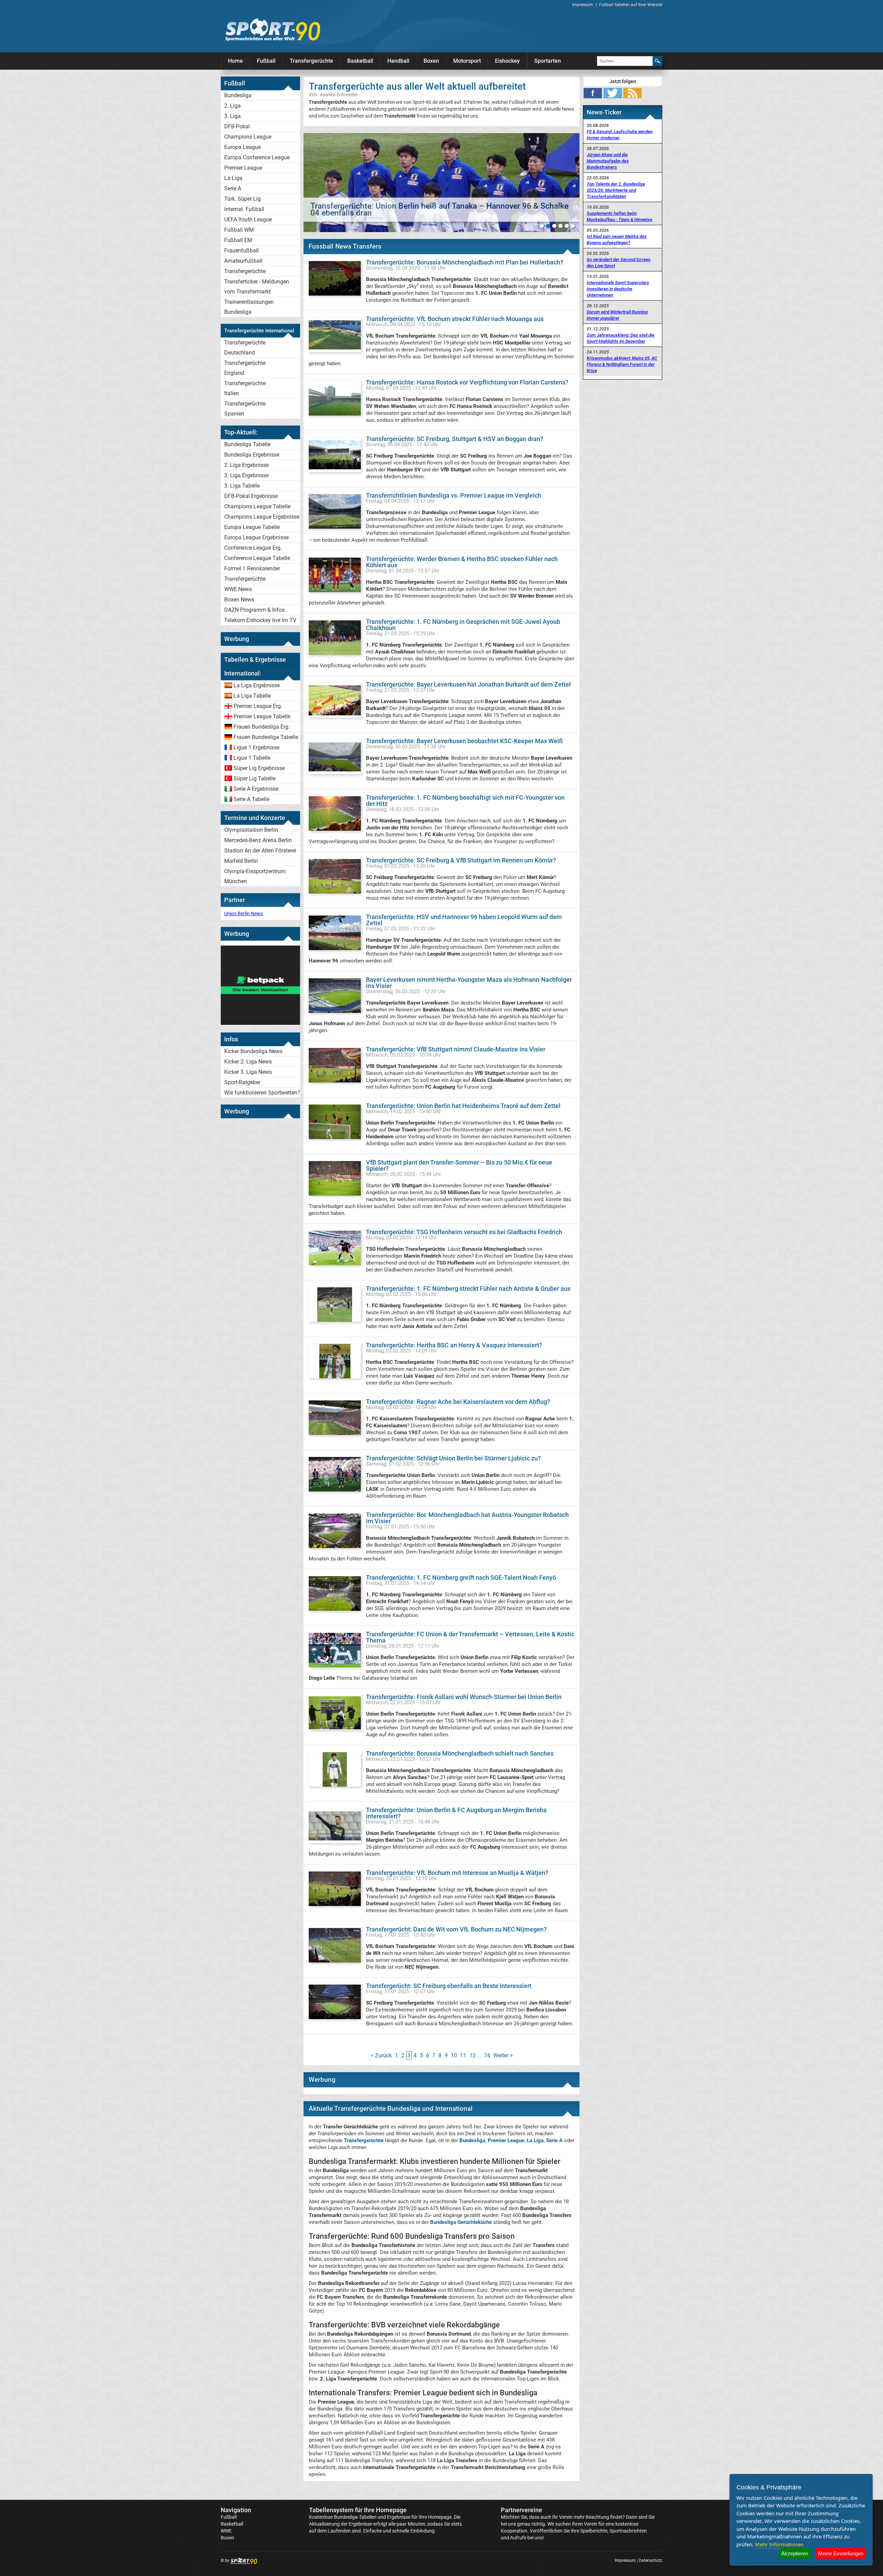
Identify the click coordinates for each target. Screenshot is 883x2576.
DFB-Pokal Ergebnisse (251, 496)
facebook (593, 93)
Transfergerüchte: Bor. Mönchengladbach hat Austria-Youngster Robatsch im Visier (467, 1518)
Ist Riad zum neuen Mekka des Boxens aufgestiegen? (617, 239)
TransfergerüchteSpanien (245, 409)
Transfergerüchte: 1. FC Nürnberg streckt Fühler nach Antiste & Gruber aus (468, 1289)
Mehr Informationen (779, 2544)
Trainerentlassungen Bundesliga (249, 307)
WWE (226, 2531)
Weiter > (503, 2055)
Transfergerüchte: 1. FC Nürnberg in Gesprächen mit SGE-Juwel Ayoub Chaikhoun (463, 625)
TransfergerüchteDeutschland (245, 348)
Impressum (583, 5)
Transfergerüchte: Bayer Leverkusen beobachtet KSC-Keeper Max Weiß (464, 741)
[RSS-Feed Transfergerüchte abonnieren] (632, 93)
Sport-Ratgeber (242, 1082)
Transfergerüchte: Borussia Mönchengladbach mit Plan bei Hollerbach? (465, 262)
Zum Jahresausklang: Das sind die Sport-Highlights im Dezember (621, 338)
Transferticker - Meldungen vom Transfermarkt (257, 287)
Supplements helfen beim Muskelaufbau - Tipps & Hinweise (619, 216)
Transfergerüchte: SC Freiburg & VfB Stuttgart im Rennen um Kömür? (461, 860)
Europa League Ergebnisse (256, 537)
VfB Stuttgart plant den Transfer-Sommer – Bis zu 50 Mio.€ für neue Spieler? (459, 1165)
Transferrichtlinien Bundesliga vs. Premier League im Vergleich (454, 495)
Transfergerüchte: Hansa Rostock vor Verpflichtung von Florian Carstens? (467, 382)
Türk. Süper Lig (242, 199)
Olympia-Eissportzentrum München (255, 876)
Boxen (431, 61)
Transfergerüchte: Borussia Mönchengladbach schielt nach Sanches (460, 1753)
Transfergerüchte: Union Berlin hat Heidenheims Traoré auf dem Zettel (463, 1106)
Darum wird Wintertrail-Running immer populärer (617, 315)
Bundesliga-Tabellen (355, 2517)
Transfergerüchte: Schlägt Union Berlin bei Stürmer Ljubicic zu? (453, 1458)
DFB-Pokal (237, 126)
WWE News (238, 589)
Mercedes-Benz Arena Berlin (258, 840)
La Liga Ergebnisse (257, 685)
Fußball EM (238, 240)
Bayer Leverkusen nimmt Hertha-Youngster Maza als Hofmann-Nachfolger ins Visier (469, 983)
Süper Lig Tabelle (255, 778)
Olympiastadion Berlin (251, 830)
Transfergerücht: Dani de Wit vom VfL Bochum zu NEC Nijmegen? (456, 1929)
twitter (613, 93)
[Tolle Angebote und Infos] (260, 1023)
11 (463, 2055)
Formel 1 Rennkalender (252, 568)
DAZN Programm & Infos (254, 610)
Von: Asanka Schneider (333, 94)
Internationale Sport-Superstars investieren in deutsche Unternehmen (618, 289)
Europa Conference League (257, 157)
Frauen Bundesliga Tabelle (266, 737)
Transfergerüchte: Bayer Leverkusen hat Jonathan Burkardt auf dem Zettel (468, 684)
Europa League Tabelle (252, 527)
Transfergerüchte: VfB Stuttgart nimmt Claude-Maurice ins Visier (456, 1049)
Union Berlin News (244, 913)
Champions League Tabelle (257, 506)
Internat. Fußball (244, 209)
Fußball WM (239, 230)
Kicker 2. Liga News (248, 1062)
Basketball (360, 61)
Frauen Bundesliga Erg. (262, 727)
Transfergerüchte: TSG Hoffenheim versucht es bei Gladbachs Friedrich (464, 1232)
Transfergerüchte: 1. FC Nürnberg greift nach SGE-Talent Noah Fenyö (461, 1577)
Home (235, 61)
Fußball (266, 61)
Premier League (243, 168)
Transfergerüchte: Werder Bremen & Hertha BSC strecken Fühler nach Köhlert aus (462, 562)
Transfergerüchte (311, 61)
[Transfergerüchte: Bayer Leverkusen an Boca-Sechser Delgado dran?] (441, 183)
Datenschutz (651, 2560)
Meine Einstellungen (841, 2553)
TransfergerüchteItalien (245, 388)
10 (454, 2055)
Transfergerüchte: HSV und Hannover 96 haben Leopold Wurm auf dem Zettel (464, 920)
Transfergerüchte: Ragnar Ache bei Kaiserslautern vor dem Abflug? (458, 1402)
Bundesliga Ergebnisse (252, 455)
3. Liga (232, 116)
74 (487, 2055)
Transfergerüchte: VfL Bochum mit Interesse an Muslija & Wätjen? (457, 1873)
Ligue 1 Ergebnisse (256, 747)
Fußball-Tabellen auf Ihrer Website (631, 5)
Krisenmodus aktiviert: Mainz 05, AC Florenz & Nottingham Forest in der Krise (622, 364)
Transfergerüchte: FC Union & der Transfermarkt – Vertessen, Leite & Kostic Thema (470, 1637)
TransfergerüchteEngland (245, 368)
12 (473, 2055)
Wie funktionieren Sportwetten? (262, 1093)
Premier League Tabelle (262, 716)
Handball (398, 61)
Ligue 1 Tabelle (252, 758)
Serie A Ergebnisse (256, 789)
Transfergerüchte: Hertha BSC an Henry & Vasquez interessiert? (454, 1345)
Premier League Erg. (258, 706)
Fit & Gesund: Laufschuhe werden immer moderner (620, 135)
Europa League (242, 147)
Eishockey (507, 61)
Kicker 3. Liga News (248, 1072)
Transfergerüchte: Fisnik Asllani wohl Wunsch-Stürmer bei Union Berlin (464, 1697)
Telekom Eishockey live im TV (260, 620)
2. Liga (232, 106)
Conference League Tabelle (257, 558)
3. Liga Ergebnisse (246, 475)
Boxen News (239, 600)
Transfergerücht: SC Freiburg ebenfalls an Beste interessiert (449, 1986)
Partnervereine (522, 2510)
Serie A (233, 188)
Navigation (236, 2510)
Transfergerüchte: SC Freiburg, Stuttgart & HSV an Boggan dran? (455, 439)
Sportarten (548, 61)
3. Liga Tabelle (242, 486)
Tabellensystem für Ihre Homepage (358, 2510)
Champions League (248, 137)
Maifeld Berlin (241, 861)
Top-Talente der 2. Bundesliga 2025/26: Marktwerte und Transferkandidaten (616, 190)
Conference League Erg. (253, 548)
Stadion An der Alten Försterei (260, 851)
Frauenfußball (241, 251)
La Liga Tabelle (252, 696)
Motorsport (467, 61)
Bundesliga (238, 95)
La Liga (233, 178)
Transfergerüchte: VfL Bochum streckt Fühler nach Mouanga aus (455, 319)
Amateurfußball (243, 261)
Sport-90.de (272, 30)
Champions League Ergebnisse (262, 517)
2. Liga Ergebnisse (246, 465)
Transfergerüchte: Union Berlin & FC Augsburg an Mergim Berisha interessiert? (456, 1813)
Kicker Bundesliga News (253, 1051)
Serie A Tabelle (251, 799)
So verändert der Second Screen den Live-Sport (619, 263)
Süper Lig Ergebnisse (259, 768)
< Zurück (381, 2055)
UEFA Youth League (248, 219)
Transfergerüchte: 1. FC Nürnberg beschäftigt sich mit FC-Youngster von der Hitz (465, 801)
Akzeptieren (795, 2553)
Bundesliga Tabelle (247, 444)
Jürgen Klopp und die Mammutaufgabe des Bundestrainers (608, 161)
